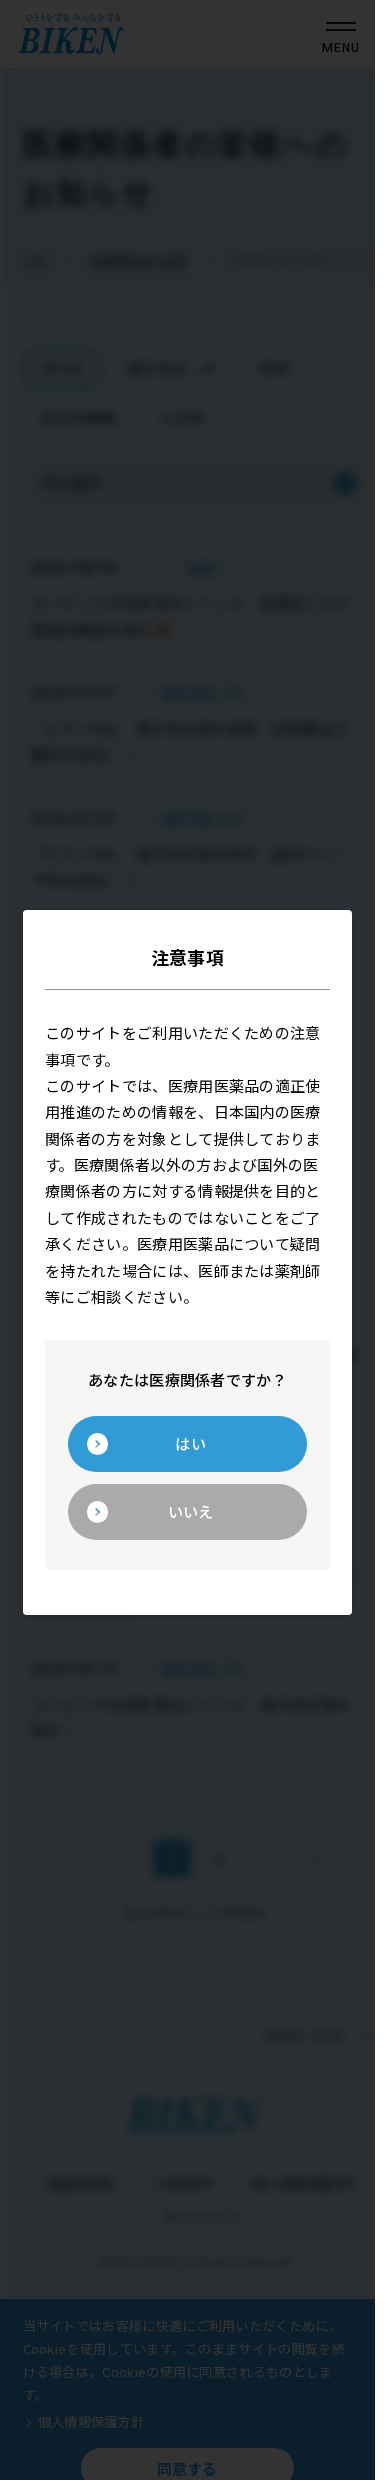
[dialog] (188, 1240)
